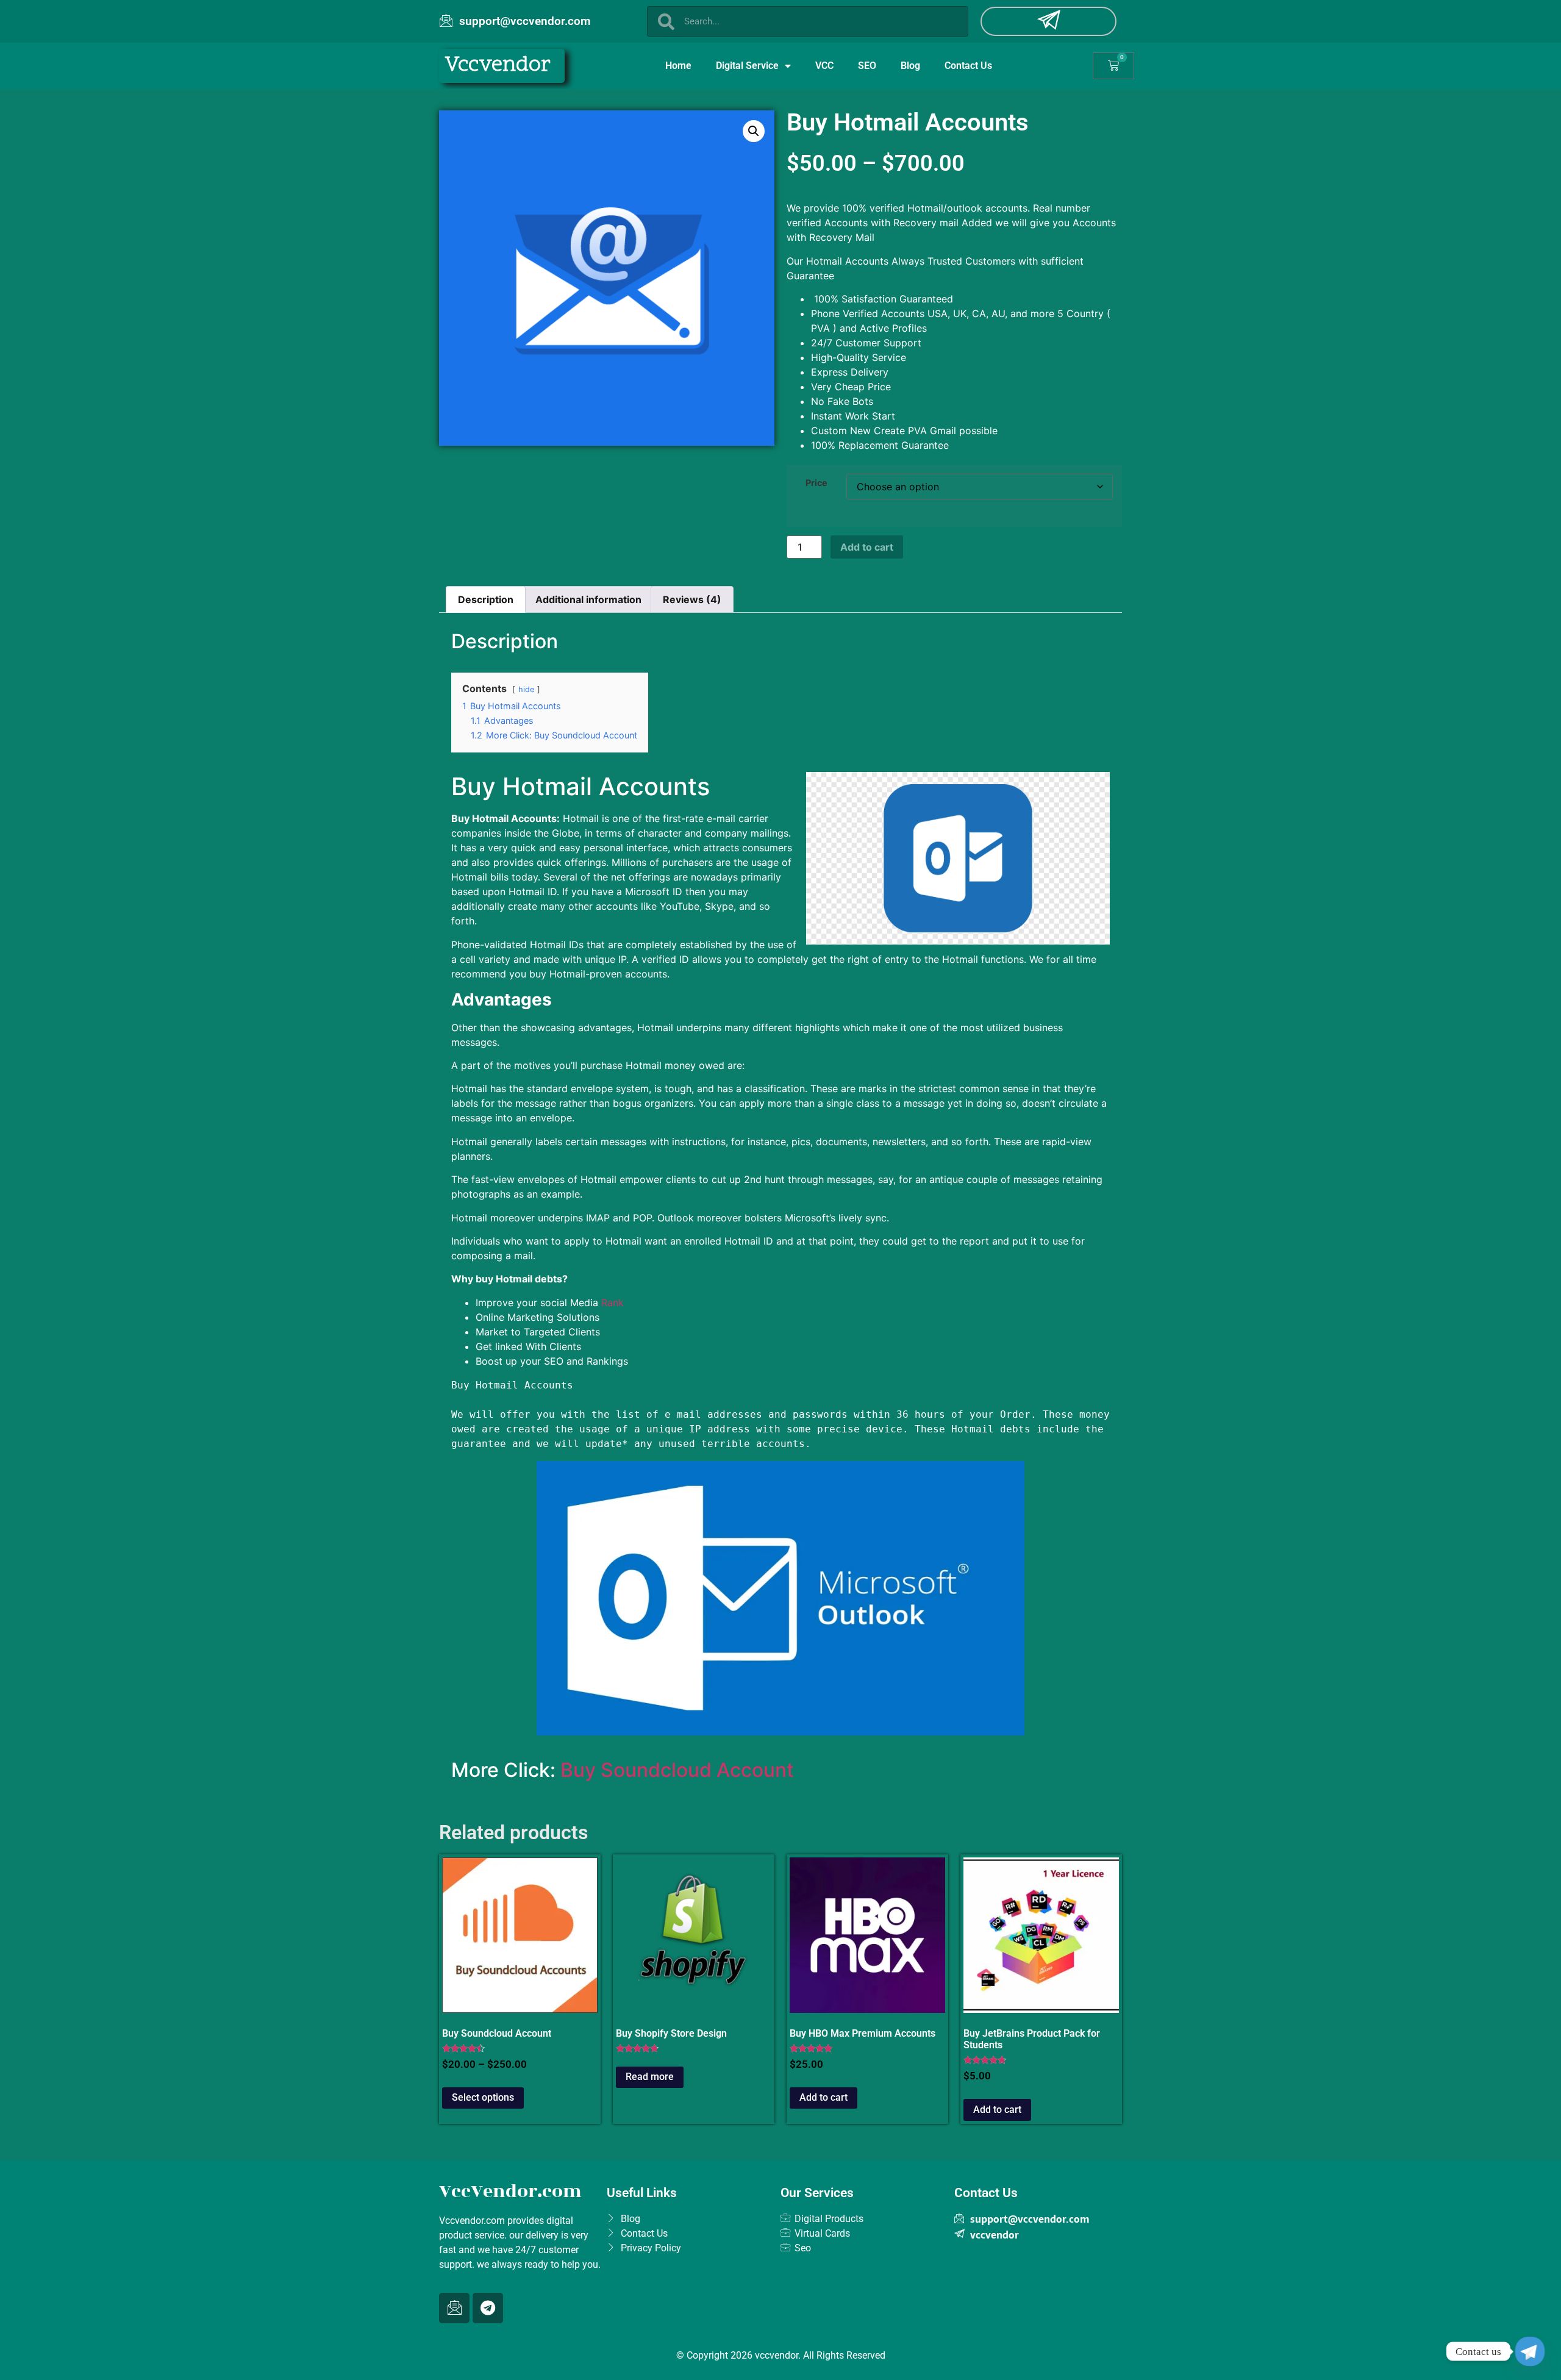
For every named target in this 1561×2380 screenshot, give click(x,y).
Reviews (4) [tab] (692, 599)
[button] (754, 131)
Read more (650, 2077)
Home (678, 66)
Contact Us (968, 66)
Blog (910, 66)
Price (816, 483)
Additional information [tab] (588, 599)
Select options (483, 2097)
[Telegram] (488, 2308)
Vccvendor (498, 66)
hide (526, 689)
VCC (824, 66)
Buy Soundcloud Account (677, 1770)
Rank (613, 1303)
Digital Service (747, 66)
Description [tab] (486, 599)
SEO (867, 66)
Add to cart (867, 547)
